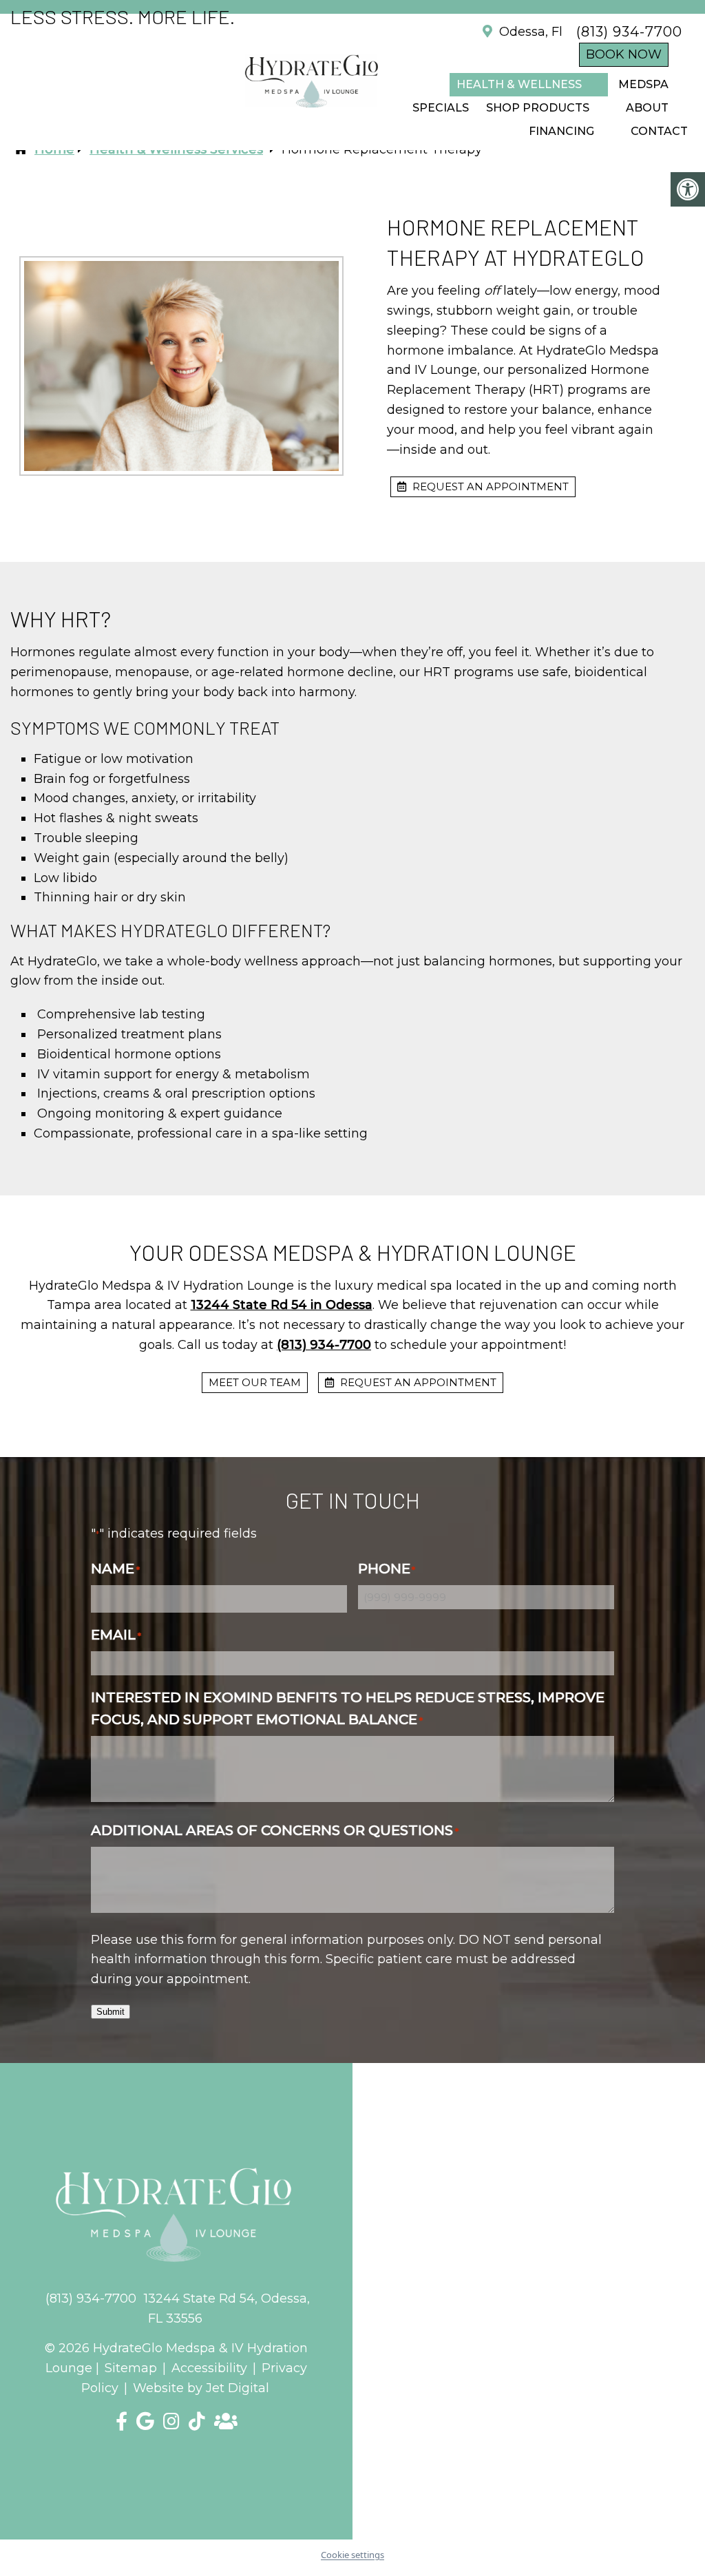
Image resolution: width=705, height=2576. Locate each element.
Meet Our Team (255, 1382)
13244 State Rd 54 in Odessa (282, 1305)
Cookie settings (352, 2555)
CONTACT (659, 131)
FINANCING (561, 131)
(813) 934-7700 (629, 32)
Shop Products (538, 108)
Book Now (624, 54)
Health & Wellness (519, 84)
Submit (111, 2012)
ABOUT (647, 108)
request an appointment (489, 486)
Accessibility (209, 2368)
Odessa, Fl (529, 32)
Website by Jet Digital (201, 2388)
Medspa (643, 84)
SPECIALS (441, 108)
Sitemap (131, 2368)
